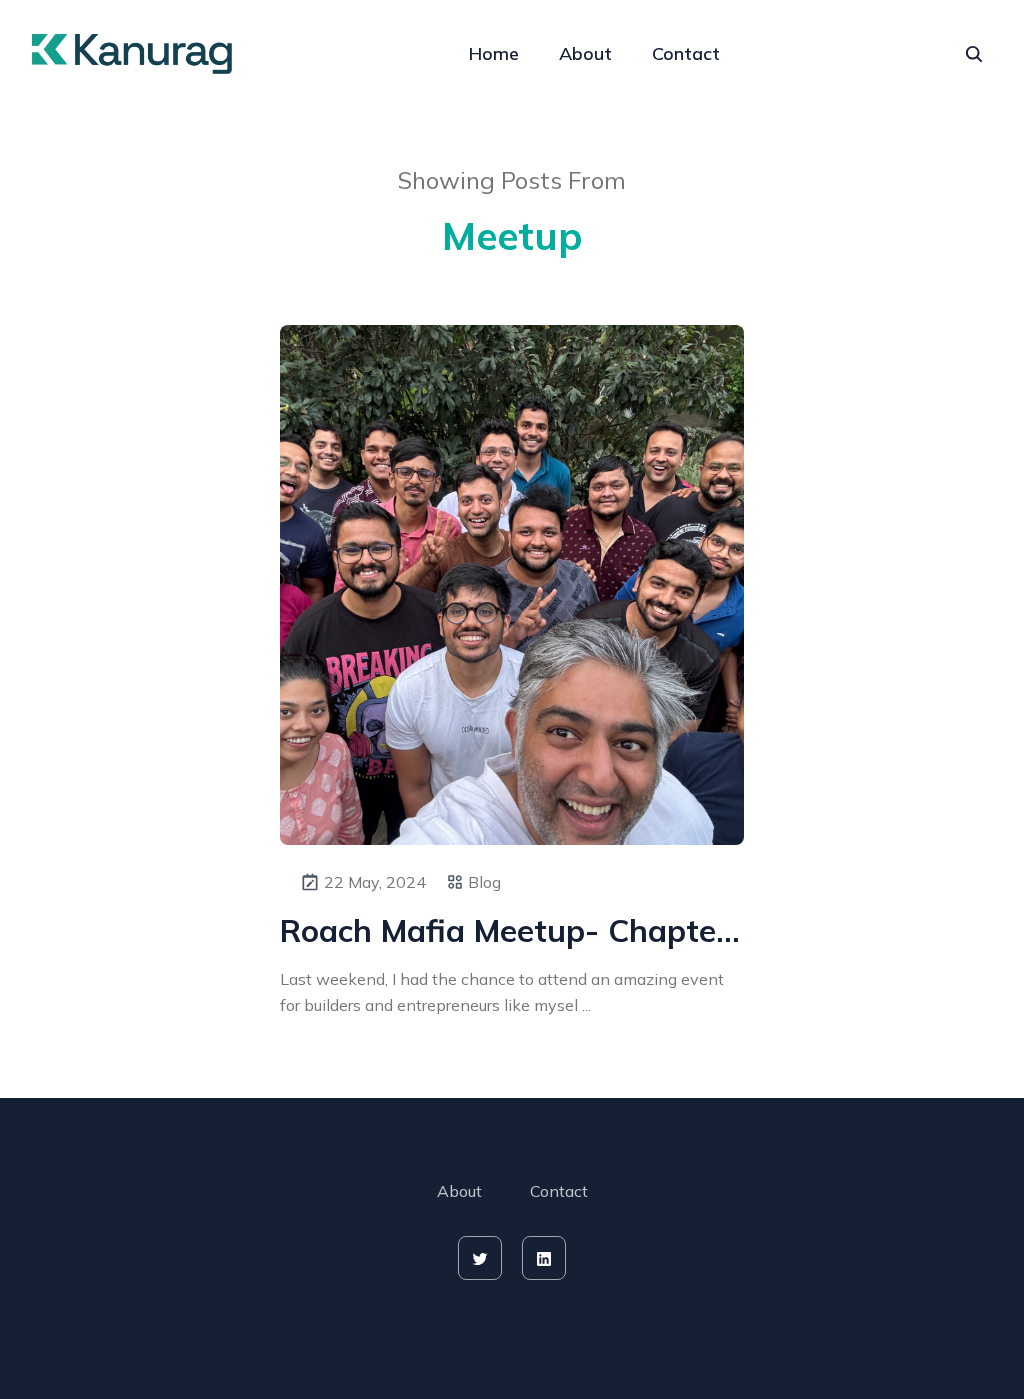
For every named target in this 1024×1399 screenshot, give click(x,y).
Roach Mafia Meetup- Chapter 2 (512, 930)
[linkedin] (544, 1258)
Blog (484, 882)
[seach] (974, 54)
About (585, 53)
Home (494, 53)
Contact (686, 53)
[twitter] (480, 1258)
